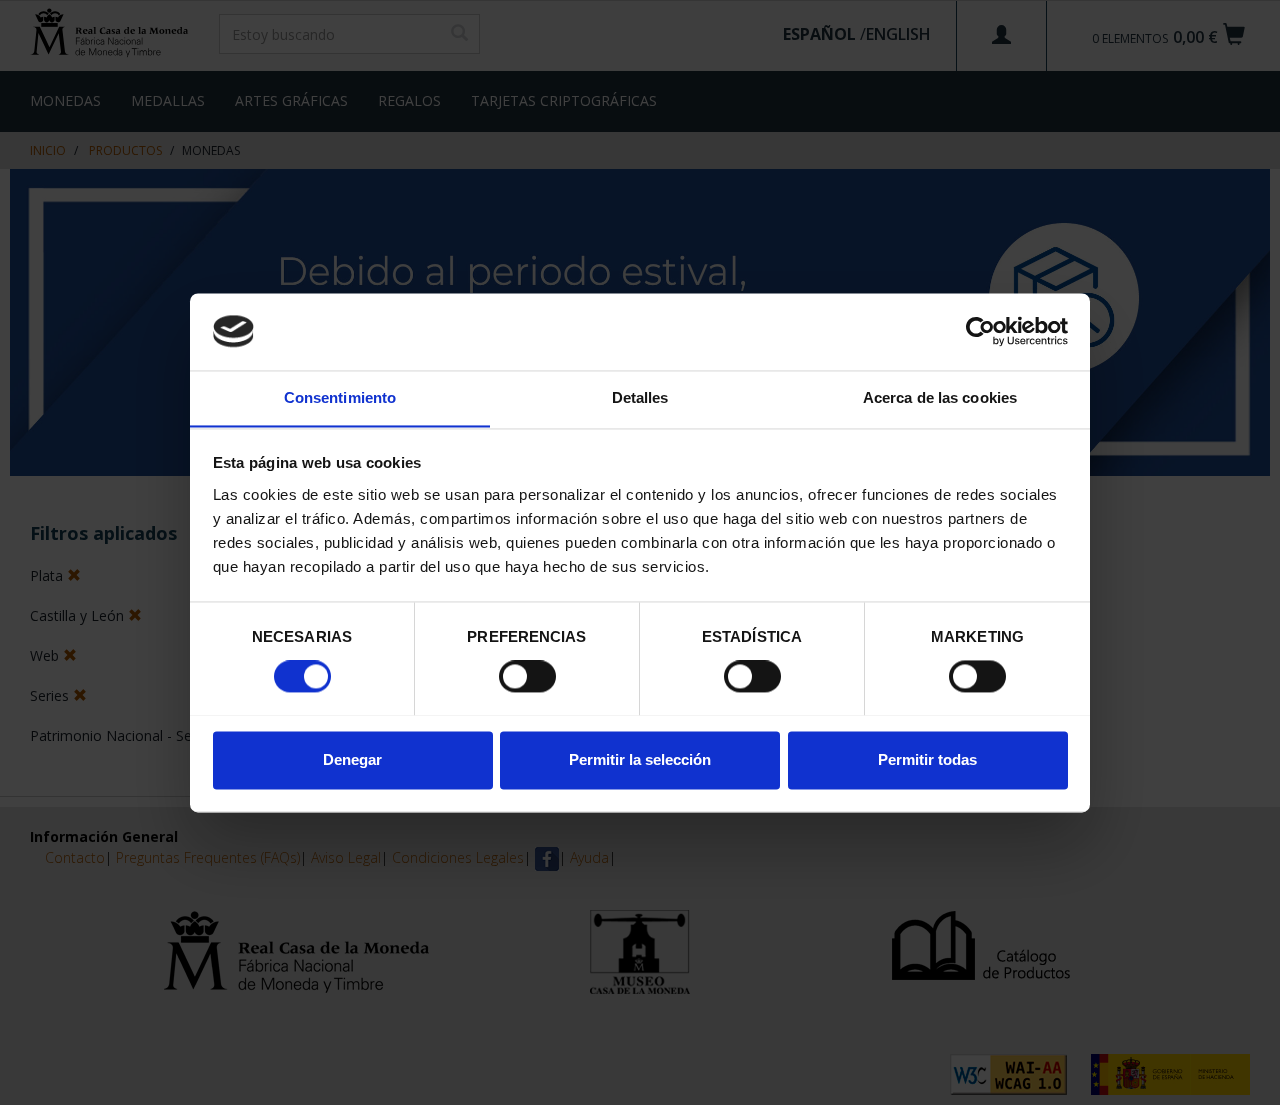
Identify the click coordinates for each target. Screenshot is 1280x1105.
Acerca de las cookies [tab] (940, 397)
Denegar (352, 759)
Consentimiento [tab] (340, 397)
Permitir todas (927, 759)
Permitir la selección (640, 759)
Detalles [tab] (640, 397)
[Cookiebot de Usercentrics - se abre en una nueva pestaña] (980, 331)
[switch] (527, 676)
